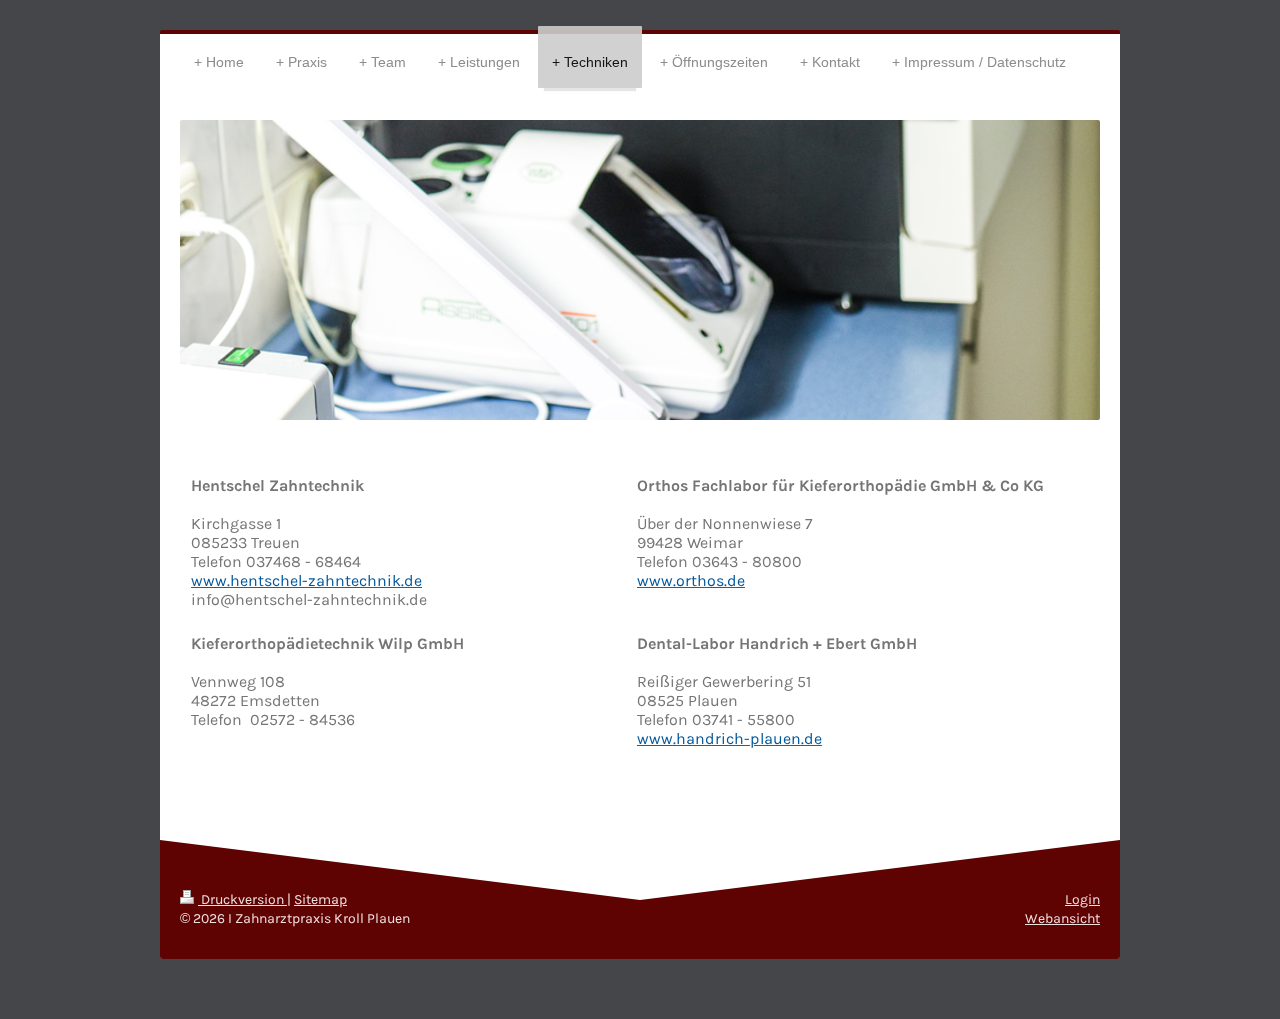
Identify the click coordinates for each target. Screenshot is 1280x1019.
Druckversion (242, 899)
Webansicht (1062, 918)
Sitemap (320, 899)
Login (1082, 899)
